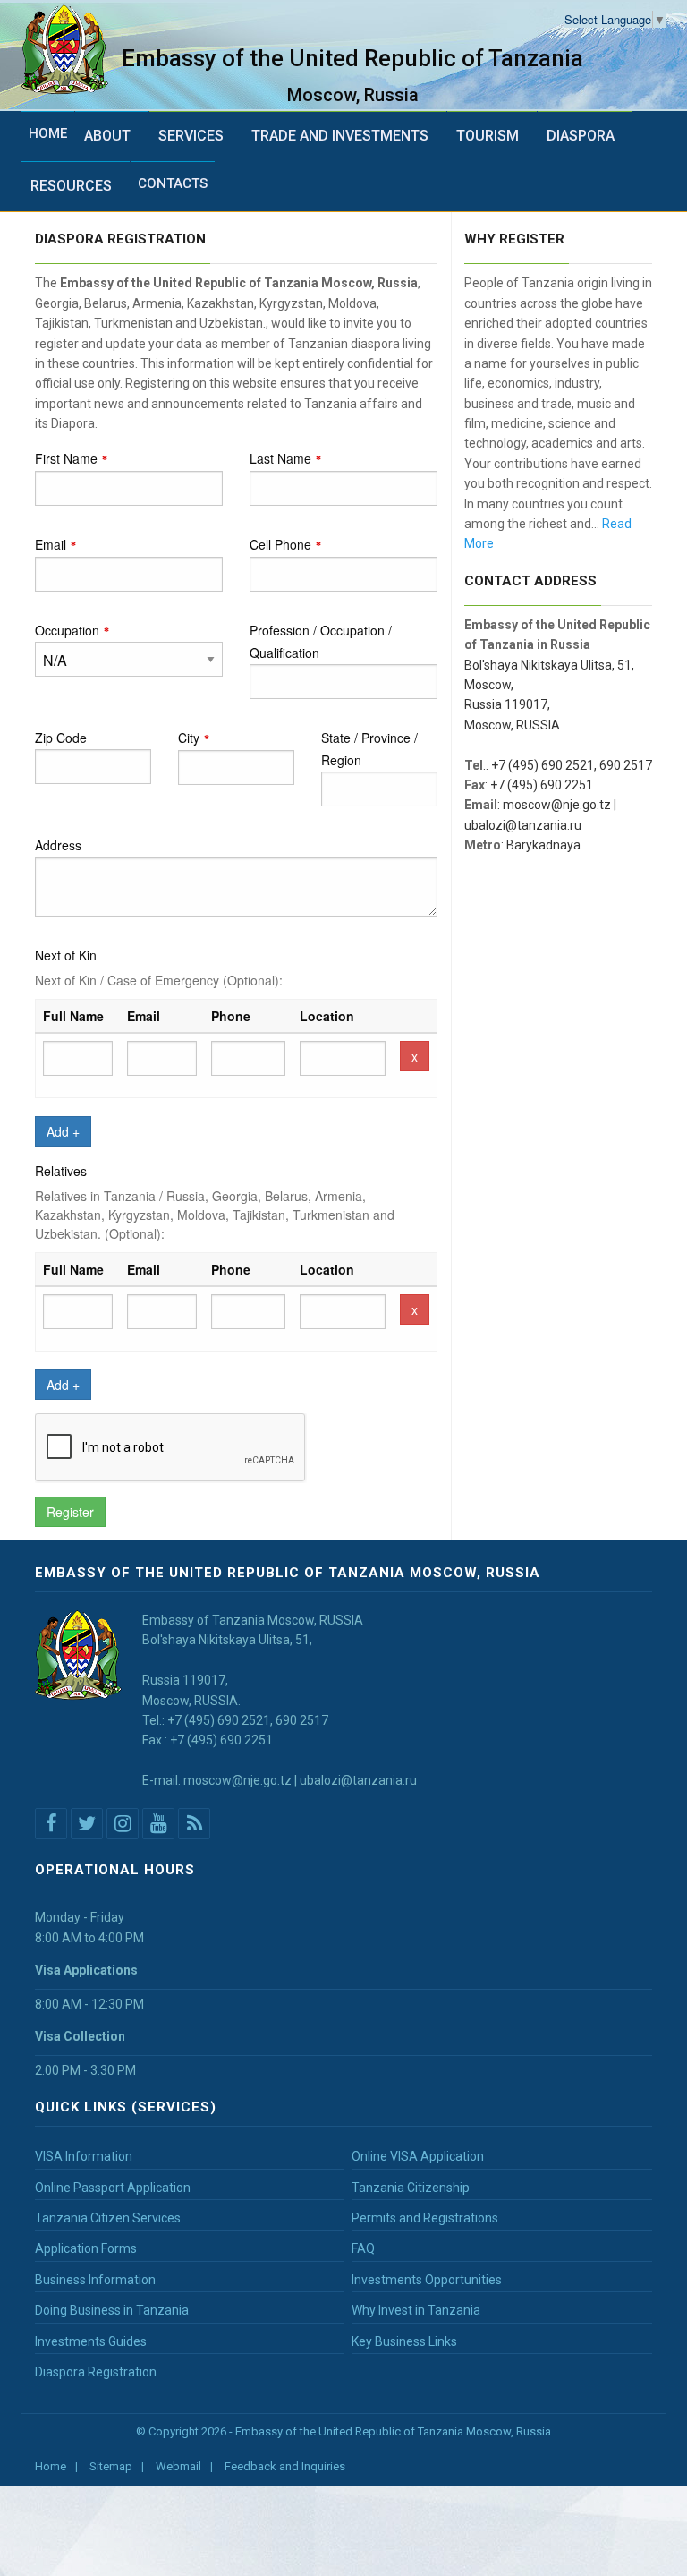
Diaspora (581, 136)
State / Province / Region (369, 749)
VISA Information (84, 2156)
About (107, 136)
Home (48, 133)
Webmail (178, 2466)
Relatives (61, 1171)
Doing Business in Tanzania (112, 2310)
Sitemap (111, 2466)
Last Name (280, 458)
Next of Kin (66, 955)
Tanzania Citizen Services (108, 2218)
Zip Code (61, 738)
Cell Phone (280, 544)
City (189, 738)
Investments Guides (91, 2341)
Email (51, 544)
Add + (63, 1131)
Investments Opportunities (427, 2280)
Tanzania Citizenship (411, 2188)
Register (70, 1512)
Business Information (95, 2280)
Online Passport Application (113, 2188)
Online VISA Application (418, 2156)
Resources (71, 186)
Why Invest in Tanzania (416, 2310)
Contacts (173, 183)
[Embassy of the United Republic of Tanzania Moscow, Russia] (72, 50)
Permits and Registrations (425, 2218)
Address (58, 845)
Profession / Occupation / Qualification (321, 641)
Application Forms (86, 2248)
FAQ (363, 2248)
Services (191, 136)
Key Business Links (404, 2341)
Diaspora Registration (96, 2372)
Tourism (488, 136)
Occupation (67, 630)
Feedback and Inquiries (285, 2466)
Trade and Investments (340, 136)
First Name (66, 458)
